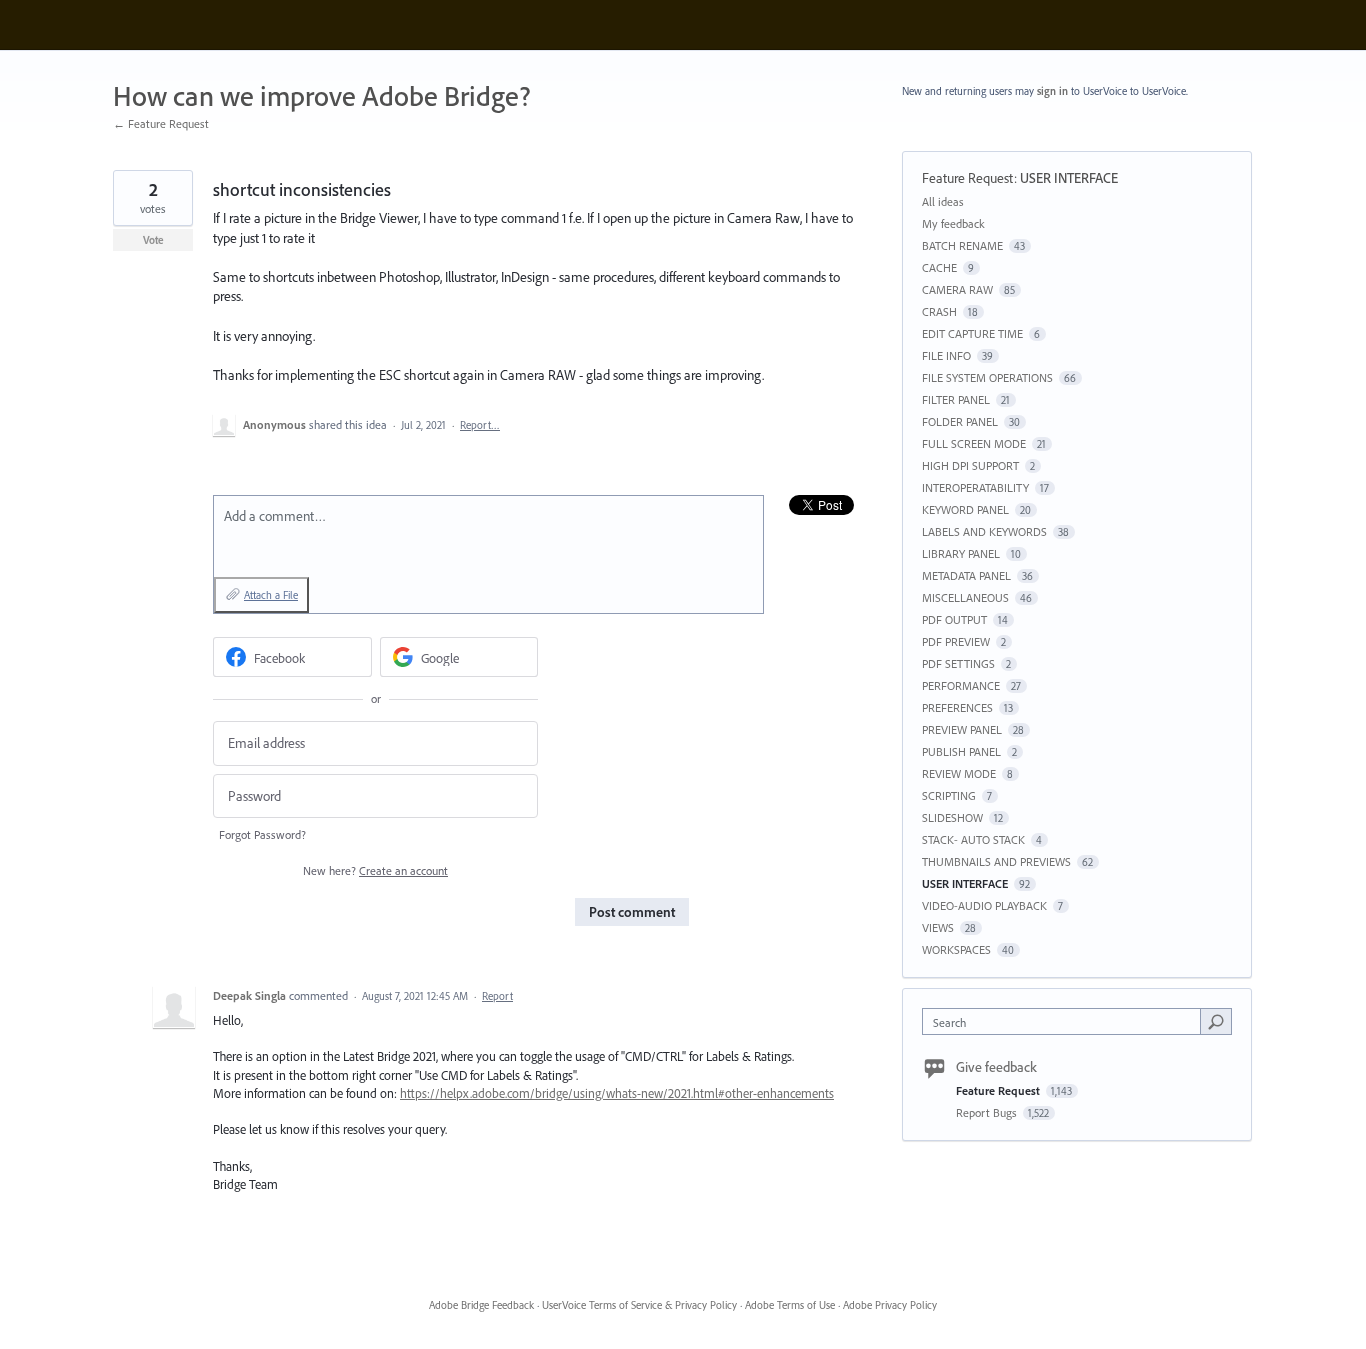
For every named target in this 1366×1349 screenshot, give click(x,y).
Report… (480, 425)
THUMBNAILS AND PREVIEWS (996, 861)
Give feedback (996, 1067)
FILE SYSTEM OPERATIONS (987, 377)
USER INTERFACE (1069, 178)
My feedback (953, 223)
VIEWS (938, 927)
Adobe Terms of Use (790, 1305)
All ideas (943, 201)
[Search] (1216, 1021)
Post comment (632, 912)
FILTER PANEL (956, 399)
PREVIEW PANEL (962, 729)
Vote (153, 240)
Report (497, 996)
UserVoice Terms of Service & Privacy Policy (639, 1305)
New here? (375, 870)
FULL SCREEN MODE (974, 443)
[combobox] (1066, 1021)
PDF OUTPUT (954, 619)
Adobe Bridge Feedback (481, 1305)
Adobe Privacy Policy (890, 1305)
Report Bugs (988, 1112)
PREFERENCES (957, 707)
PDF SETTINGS (958, 663)
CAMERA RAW (957, 289)
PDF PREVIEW (956, 641)
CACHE (939, 267)
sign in (1052, 91)
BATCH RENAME (962, 245)
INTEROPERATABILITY (975, 487)
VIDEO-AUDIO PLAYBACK (984, 905)
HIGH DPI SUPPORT (970, 465)
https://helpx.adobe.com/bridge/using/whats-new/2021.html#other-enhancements (617, 1093)
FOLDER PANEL (960, 421)
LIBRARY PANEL (961, 553)
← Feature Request (161, 123)
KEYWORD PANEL (965, 509)
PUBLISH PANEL (961, 751)
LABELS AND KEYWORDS (984, 531)
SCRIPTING (949, 795)
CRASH (939, 311)
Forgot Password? (262, 834)
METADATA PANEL (966, 575)
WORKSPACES (956, 949)
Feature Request (968, 178)
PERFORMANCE (961, 685)
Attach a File (271, 595)
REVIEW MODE (959, 773)
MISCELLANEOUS (965, 597)
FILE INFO (946, 355)
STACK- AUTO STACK (973, 839)
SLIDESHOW (952, 817)
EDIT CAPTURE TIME (972, 333)
